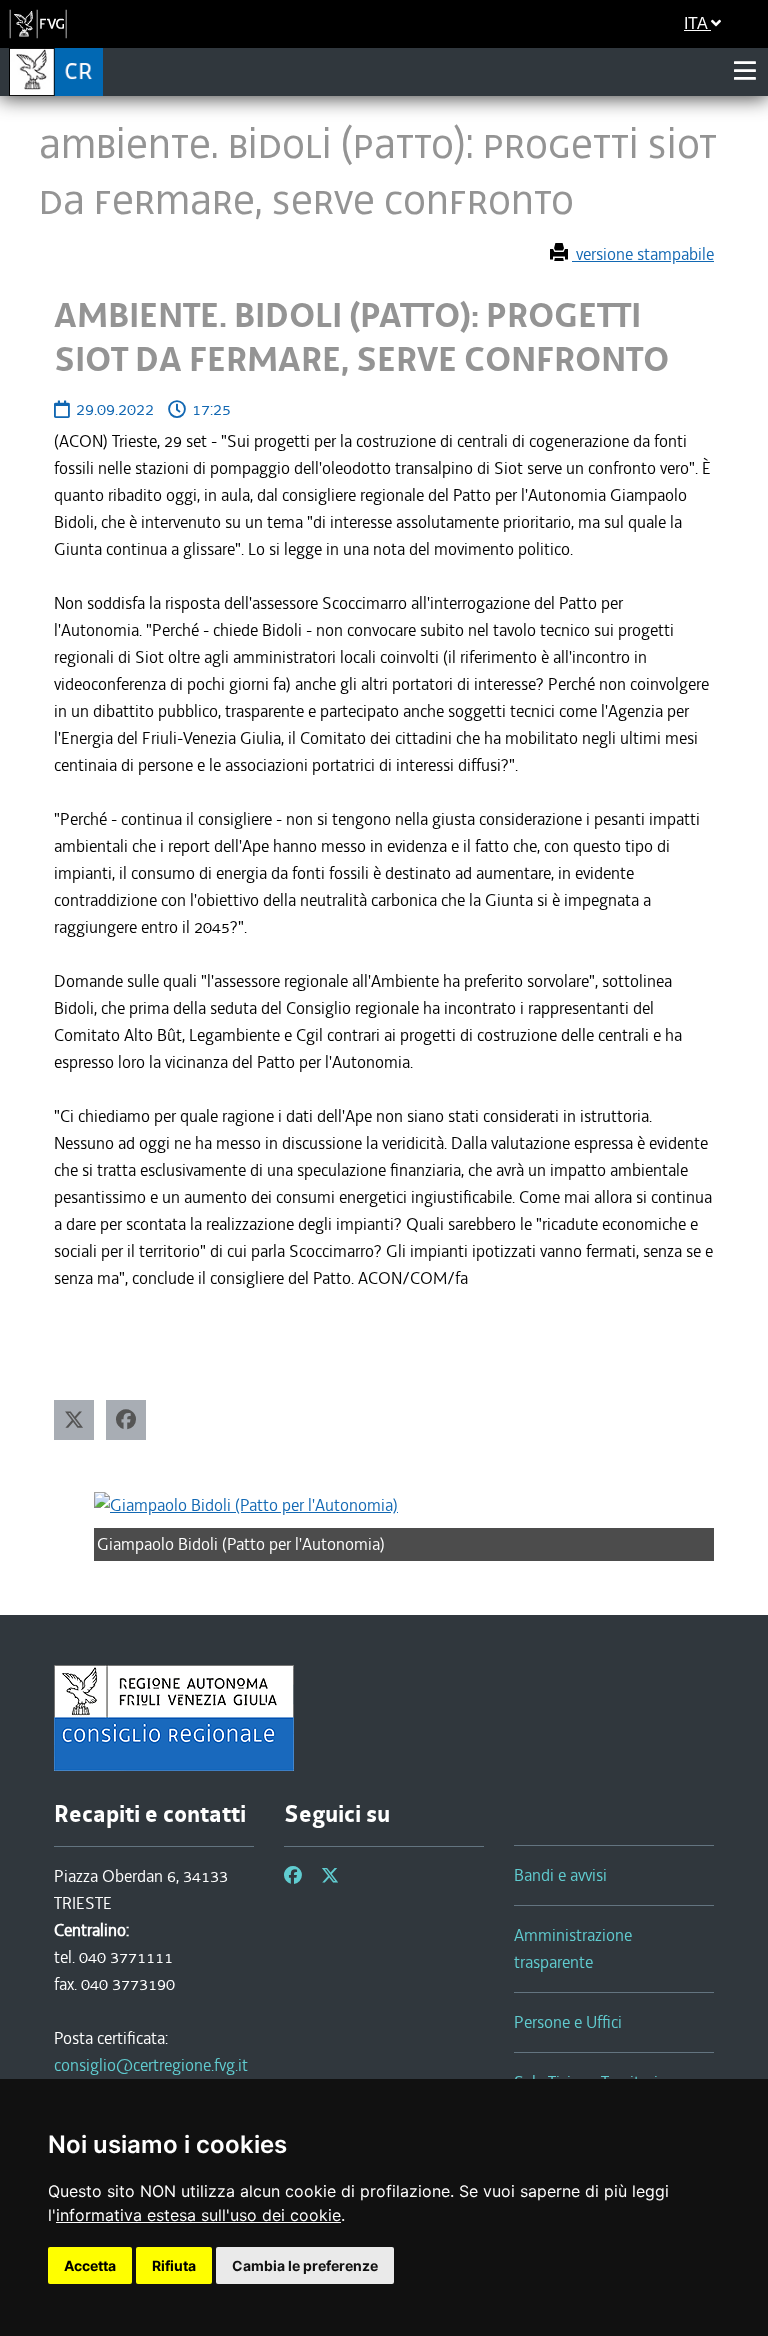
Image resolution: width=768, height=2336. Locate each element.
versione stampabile (643, 254)
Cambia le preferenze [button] (305, 2265)
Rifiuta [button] (174, 2265)
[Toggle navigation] (745, 71)
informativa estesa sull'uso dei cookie (198, 2215)
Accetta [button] (90, 2265)
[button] (74, 1420)
